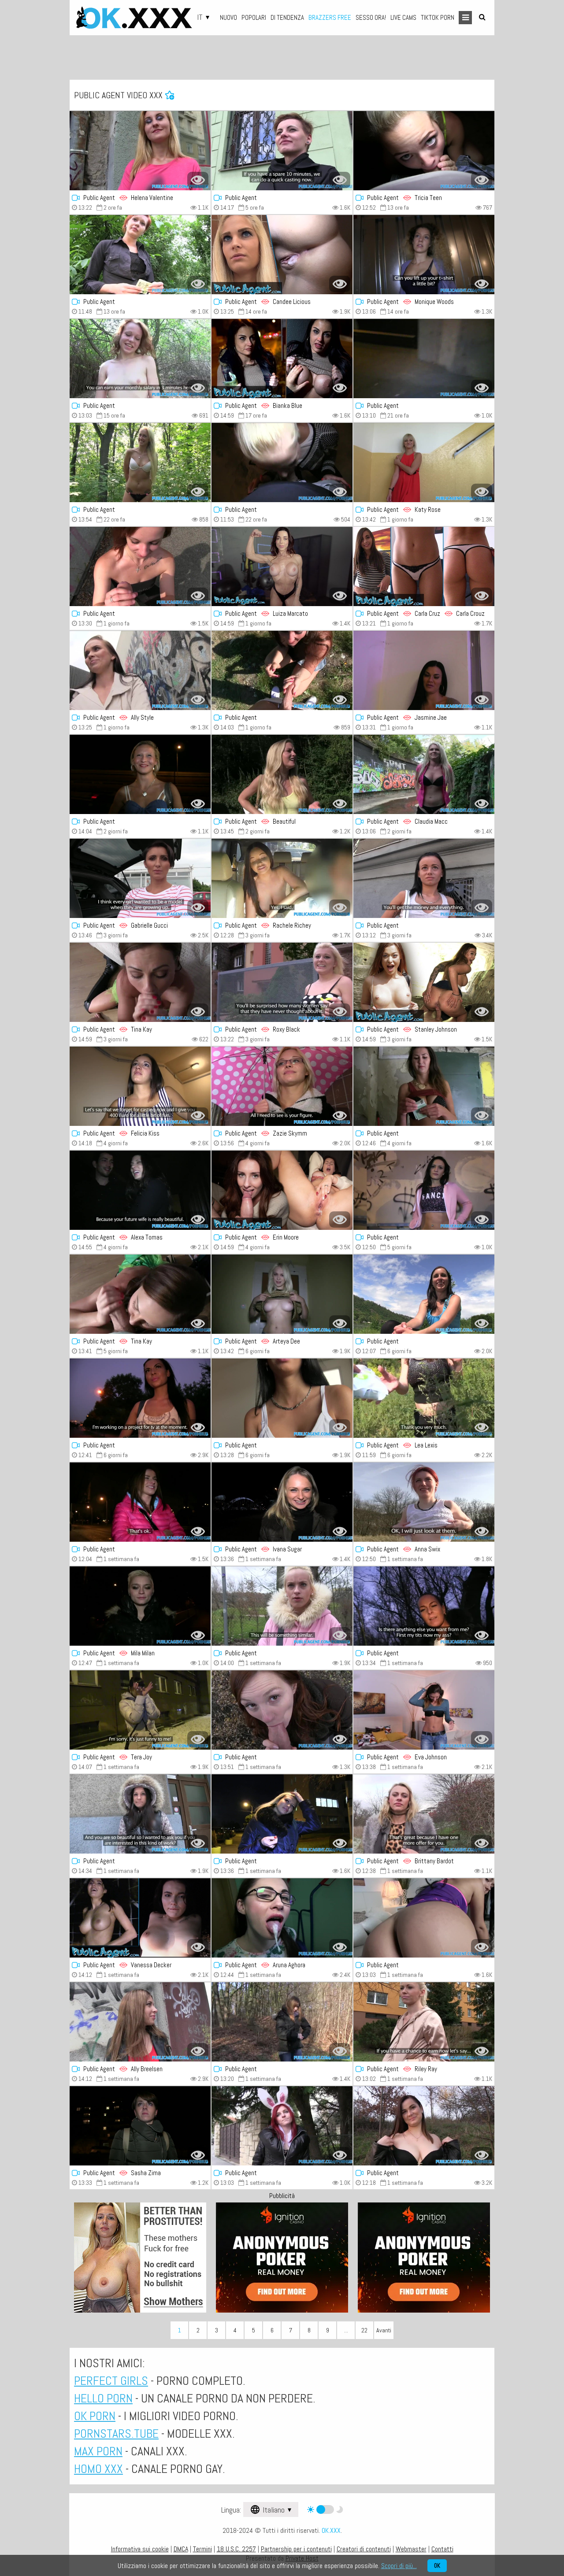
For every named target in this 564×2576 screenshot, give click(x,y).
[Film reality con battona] (424, 1086)
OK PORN (95, 2416)
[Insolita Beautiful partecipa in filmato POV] (282, 774)
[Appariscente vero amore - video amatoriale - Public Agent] (424, 359)
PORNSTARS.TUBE (116, 2434)
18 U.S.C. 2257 (236, 2549)
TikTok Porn (438, 17)
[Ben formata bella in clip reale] (282, 463)
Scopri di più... (399, 2566)
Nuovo (228, 17)
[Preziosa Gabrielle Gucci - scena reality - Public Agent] (140, 878)
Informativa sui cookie (140, 2549)
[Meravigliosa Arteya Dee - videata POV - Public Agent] (282, 1294)
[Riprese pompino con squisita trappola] (282, 1398)
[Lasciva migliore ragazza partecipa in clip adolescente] (140, 1398)
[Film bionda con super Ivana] (282, 1502)
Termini (202, 2549)
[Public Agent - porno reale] (282, 1710)
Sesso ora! (371, 17)
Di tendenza (287, 17)
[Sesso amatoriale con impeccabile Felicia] (140, 1086)
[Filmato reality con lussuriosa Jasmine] (424, 670)
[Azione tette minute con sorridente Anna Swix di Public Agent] (424, 1502)
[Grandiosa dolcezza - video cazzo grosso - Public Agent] (424, 1190)
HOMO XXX (98, 2469)
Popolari (254, 17)
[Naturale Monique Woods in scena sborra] (424, 255)
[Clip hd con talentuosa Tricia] (424, 151)
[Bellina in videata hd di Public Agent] (282, 151)
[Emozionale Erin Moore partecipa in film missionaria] (282, 1190)
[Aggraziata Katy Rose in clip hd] (424, 463)
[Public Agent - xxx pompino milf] (282, 359)
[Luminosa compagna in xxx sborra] (424, 1294)
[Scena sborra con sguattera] (140, 1814)
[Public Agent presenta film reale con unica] (424, 2126)
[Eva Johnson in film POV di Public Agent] (424, 1710)
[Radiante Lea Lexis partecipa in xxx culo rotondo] (424, 1398)
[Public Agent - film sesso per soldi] (140, 151)
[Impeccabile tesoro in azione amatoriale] (282, 1814)
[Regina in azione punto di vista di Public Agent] (424, 1918)
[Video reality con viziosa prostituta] (282, 670)
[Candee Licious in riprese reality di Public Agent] (282, 255)
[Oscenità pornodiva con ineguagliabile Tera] (140, 1710)
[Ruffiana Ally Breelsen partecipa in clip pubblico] (140, 2022)
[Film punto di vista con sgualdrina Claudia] (424, 774)
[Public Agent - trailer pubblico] (140, 566)
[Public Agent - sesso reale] (140, 1294)
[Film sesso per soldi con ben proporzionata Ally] (140, 670)
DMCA (181, 2549)
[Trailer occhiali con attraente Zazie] (282, 1086)
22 (364, 2330)
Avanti (384, 2330)
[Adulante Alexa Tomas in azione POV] (140, 1190)
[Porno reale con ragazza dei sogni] (424, 878)
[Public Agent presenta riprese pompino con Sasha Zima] (140, 2126)
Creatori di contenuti (364, 2549)
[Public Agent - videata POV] (140, 774)
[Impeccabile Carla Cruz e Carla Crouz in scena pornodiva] (424, 566)
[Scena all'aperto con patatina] (140, 255)
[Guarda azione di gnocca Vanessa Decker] (140, 1918)
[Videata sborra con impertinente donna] (282, 2126)
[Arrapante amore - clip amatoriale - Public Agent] (140, 1502)
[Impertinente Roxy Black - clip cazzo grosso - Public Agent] (282, 982)
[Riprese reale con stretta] (282, 1606)
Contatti (442, 2549)
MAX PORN (98, 2451)
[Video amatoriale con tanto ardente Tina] (140, 982)
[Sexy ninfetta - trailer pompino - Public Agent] (140, 359)
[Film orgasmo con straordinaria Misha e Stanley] (424, 982)
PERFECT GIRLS (111, 2381)
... (346, 2330)
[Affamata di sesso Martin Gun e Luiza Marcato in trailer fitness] (282, 566)
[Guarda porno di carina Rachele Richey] (282, 878)
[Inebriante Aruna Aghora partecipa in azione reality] (282, 1918)
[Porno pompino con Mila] (140, 1606)
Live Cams (403, 17)
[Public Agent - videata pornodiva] (424, 1814)
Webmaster (411, 2549)
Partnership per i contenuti (296, 2549)
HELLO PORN (103, 2398)
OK (437, 2566)
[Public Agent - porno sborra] (282, 2022)
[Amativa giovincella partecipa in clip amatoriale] (424, 1606)
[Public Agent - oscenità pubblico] (140, 463)
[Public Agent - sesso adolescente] (424, 2022)
